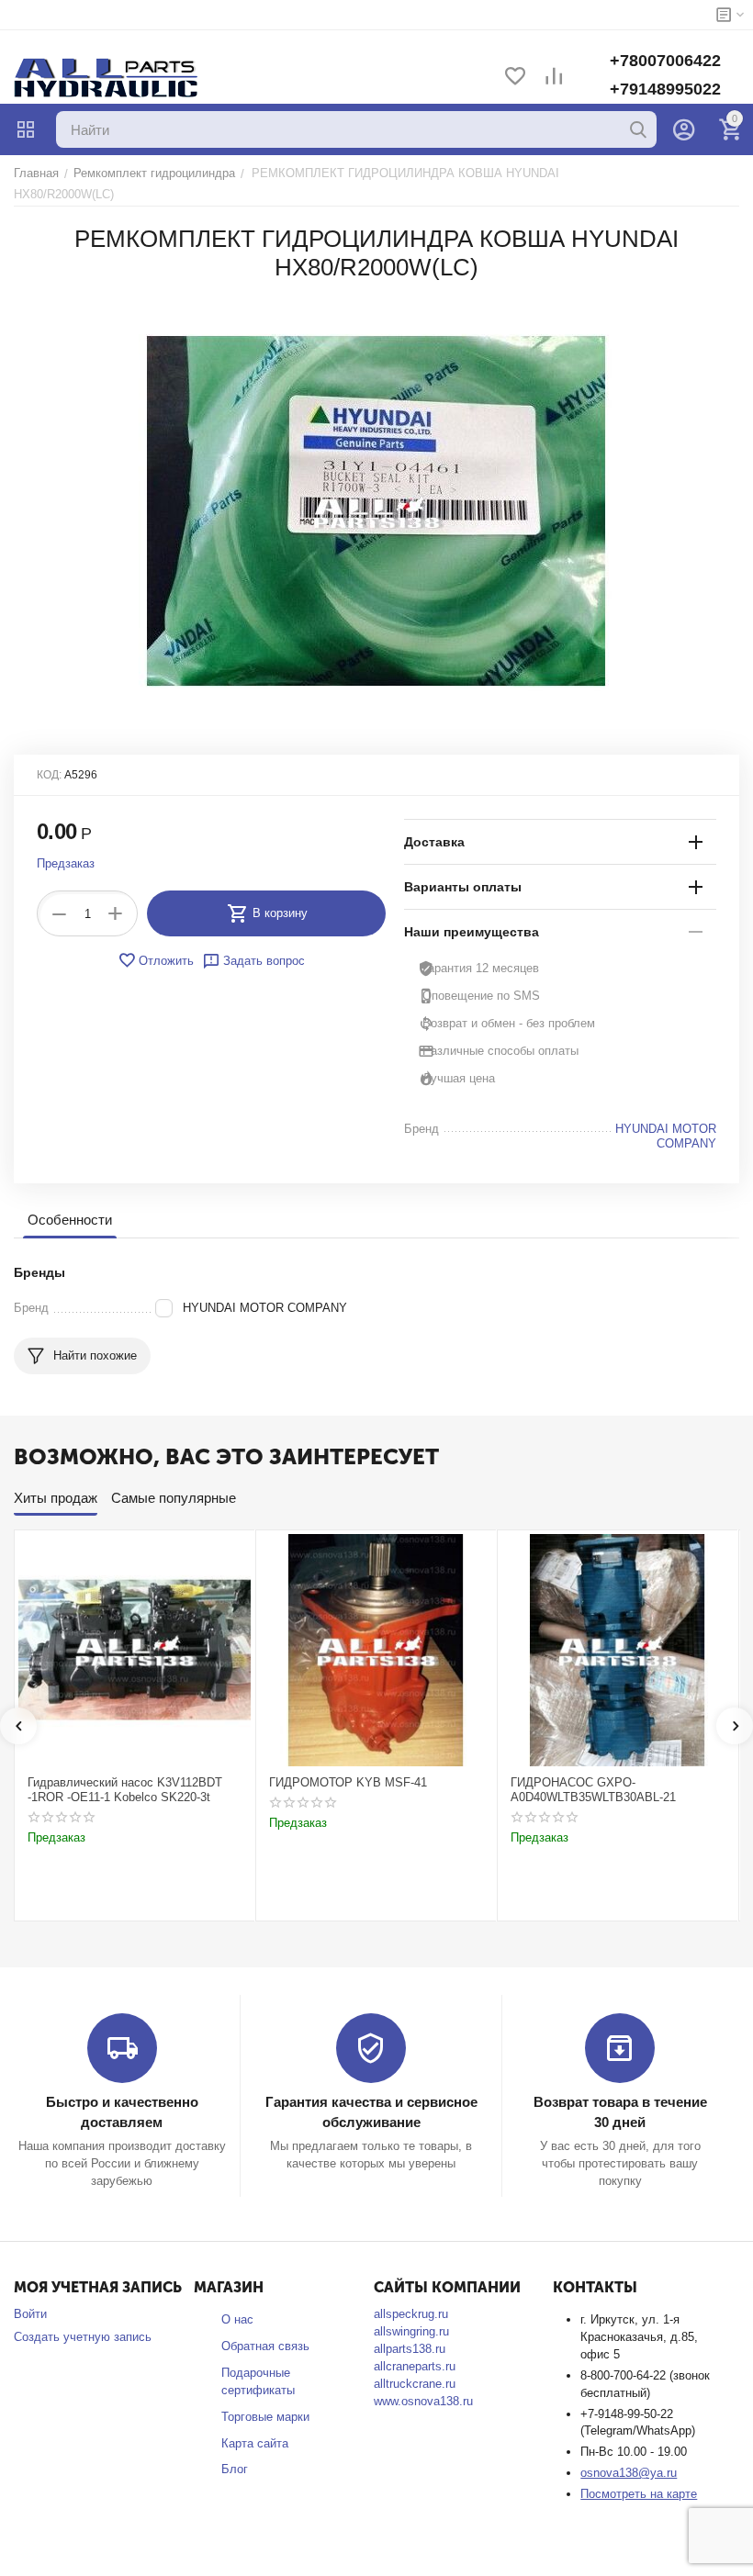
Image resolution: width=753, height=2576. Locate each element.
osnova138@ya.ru (629, 2473)
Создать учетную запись (83, 2337)
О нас (237, 2319)
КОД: (49, 775)
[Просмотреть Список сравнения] (554, 78)
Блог (235, 2469)
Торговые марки (265, 2417)
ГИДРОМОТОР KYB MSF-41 (348, 1782)
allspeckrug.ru (411, 2314)
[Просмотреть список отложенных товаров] (515, 78)
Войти (30, 2314)
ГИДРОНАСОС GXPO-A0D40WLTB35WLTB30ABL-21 (593, 1790)
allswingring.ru (411, 2331)
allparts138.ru (410, 2349)
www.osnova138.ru (423, 2401)
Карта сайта (255, 2443)
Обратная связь (265, 2346)
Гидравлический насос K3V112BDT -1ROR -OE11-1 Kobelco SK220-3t (125, 1790)
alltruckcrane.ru (415, 2384)
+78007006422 (665, 61)
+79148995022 (665, 89)
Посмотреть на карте (639, 2494)
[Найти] (638, 129)
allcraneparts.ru (415, 2366)
